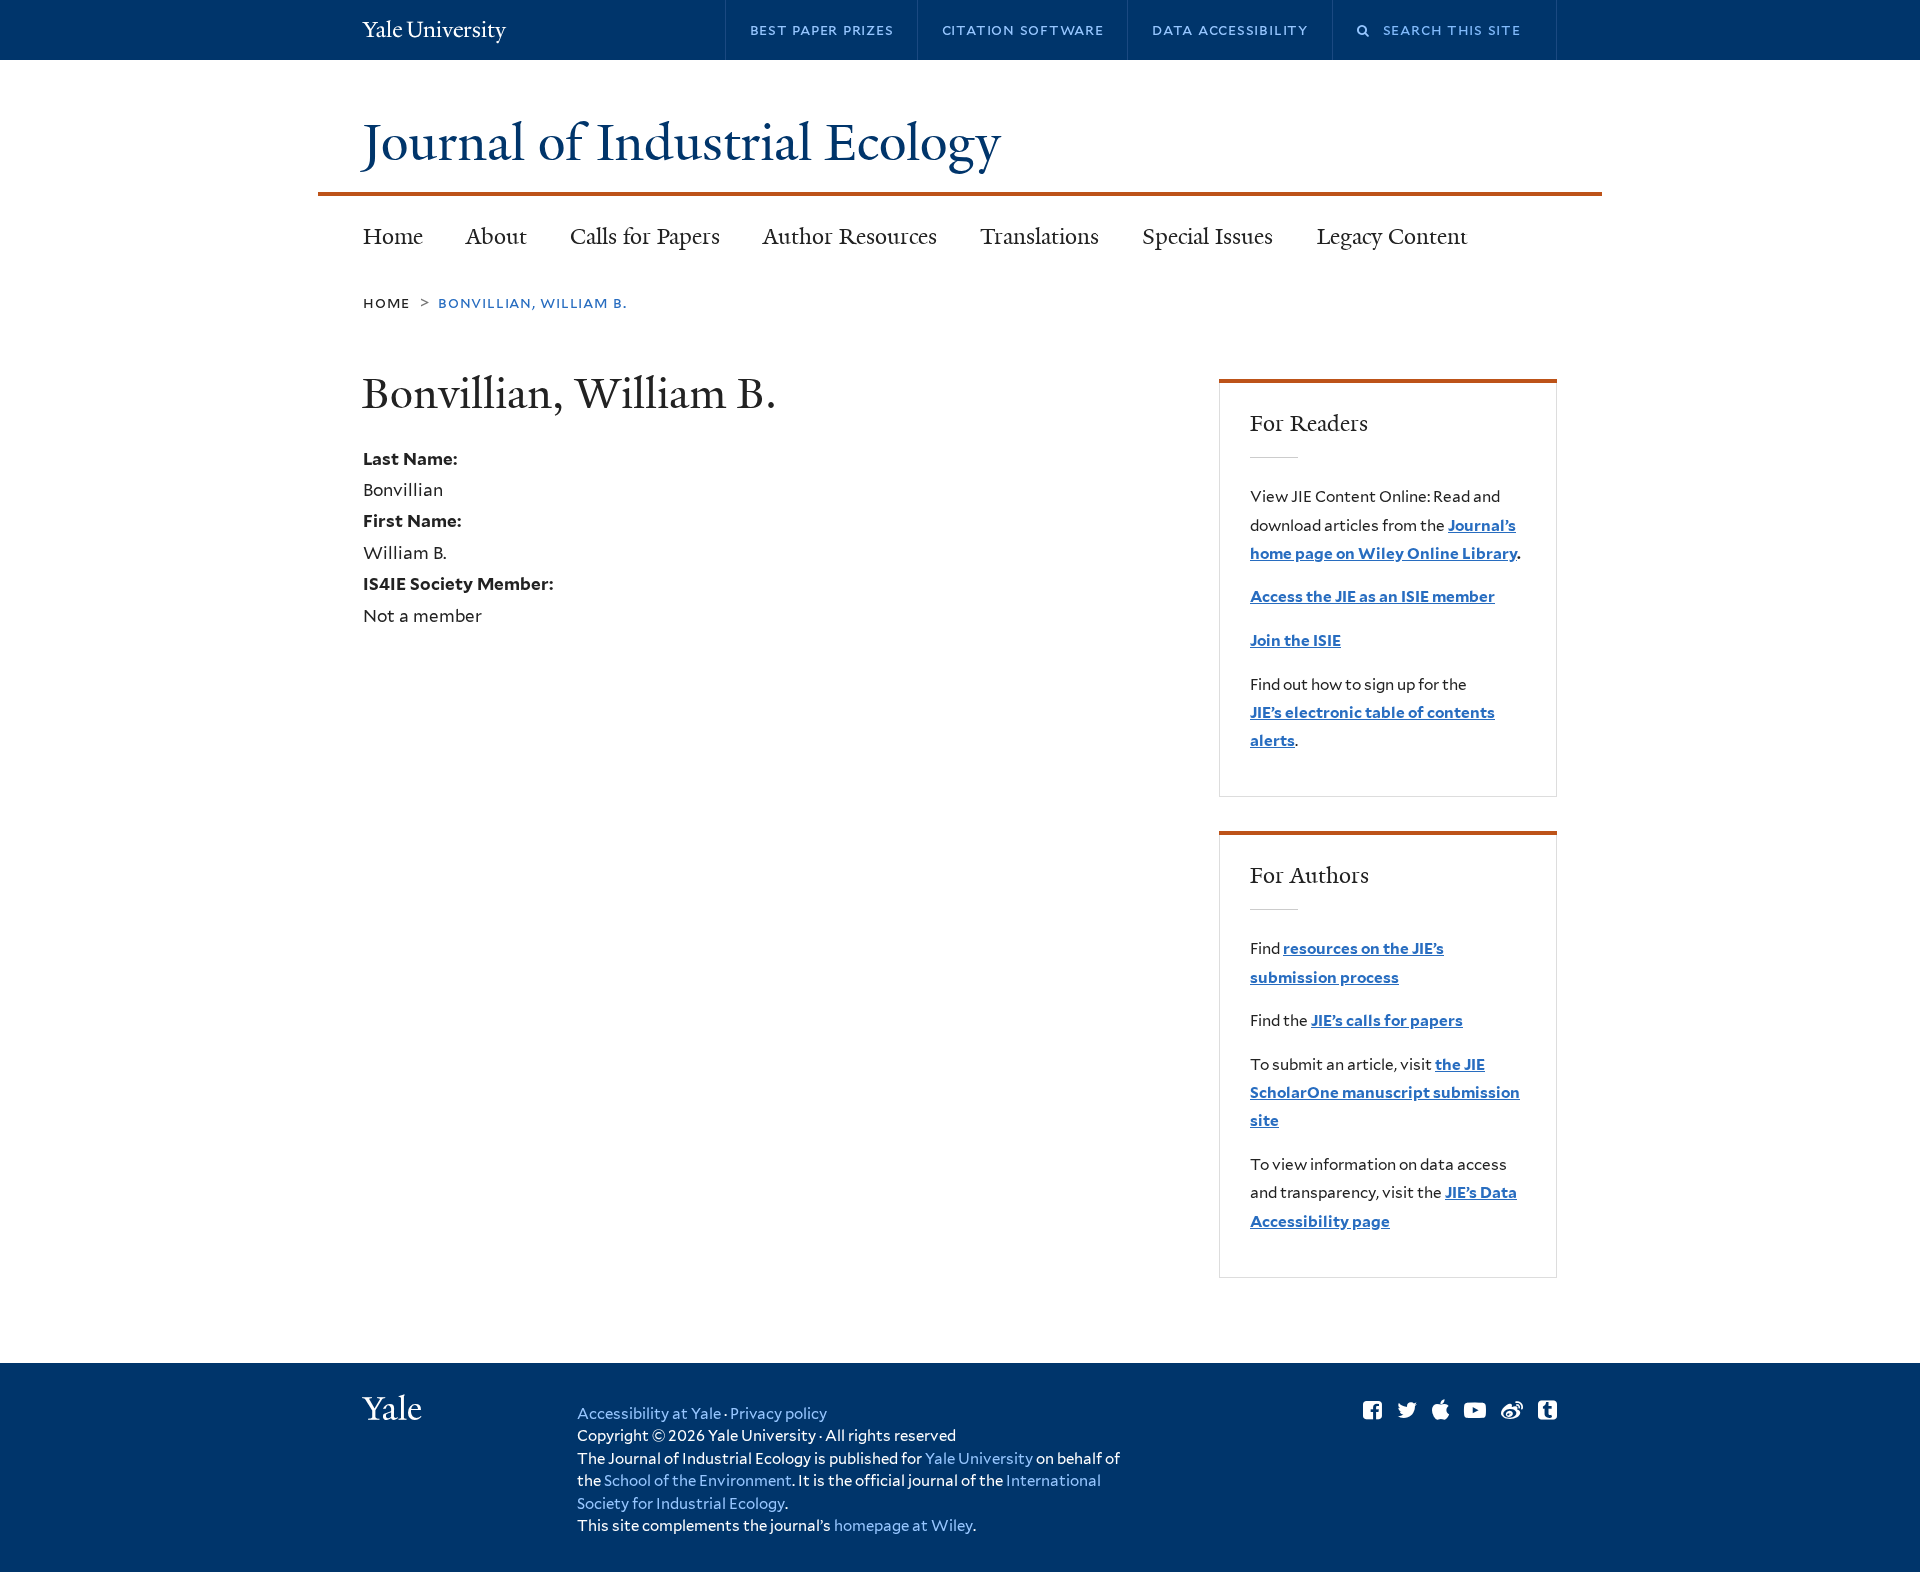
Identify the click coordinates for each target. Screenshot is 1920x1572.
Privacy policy (778, 1414)
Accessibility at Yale (649, 1414)
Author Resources (850, 236)
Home (393, 236)
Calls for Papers (645, 236)
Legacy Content (1381, 242)
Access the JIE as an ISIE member (1372, 596)
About (496, 236)
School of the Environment (698, 1481)
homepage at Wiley (903, 1526)
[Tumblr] (1547, 1410)
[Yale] (395, 1411)
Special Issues (1197, 242)
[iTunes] (1440, 1410)
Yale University (979, 1459)
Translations (1029, 242)
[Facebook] (1372, 1410)
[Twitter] (1407, 1410)
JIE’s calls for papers (1387, 1020)
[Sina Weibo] (1512, 1410)
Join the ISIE (1295, 640)
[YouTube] (1475, 1410)
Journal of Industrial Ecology (688, 143)
